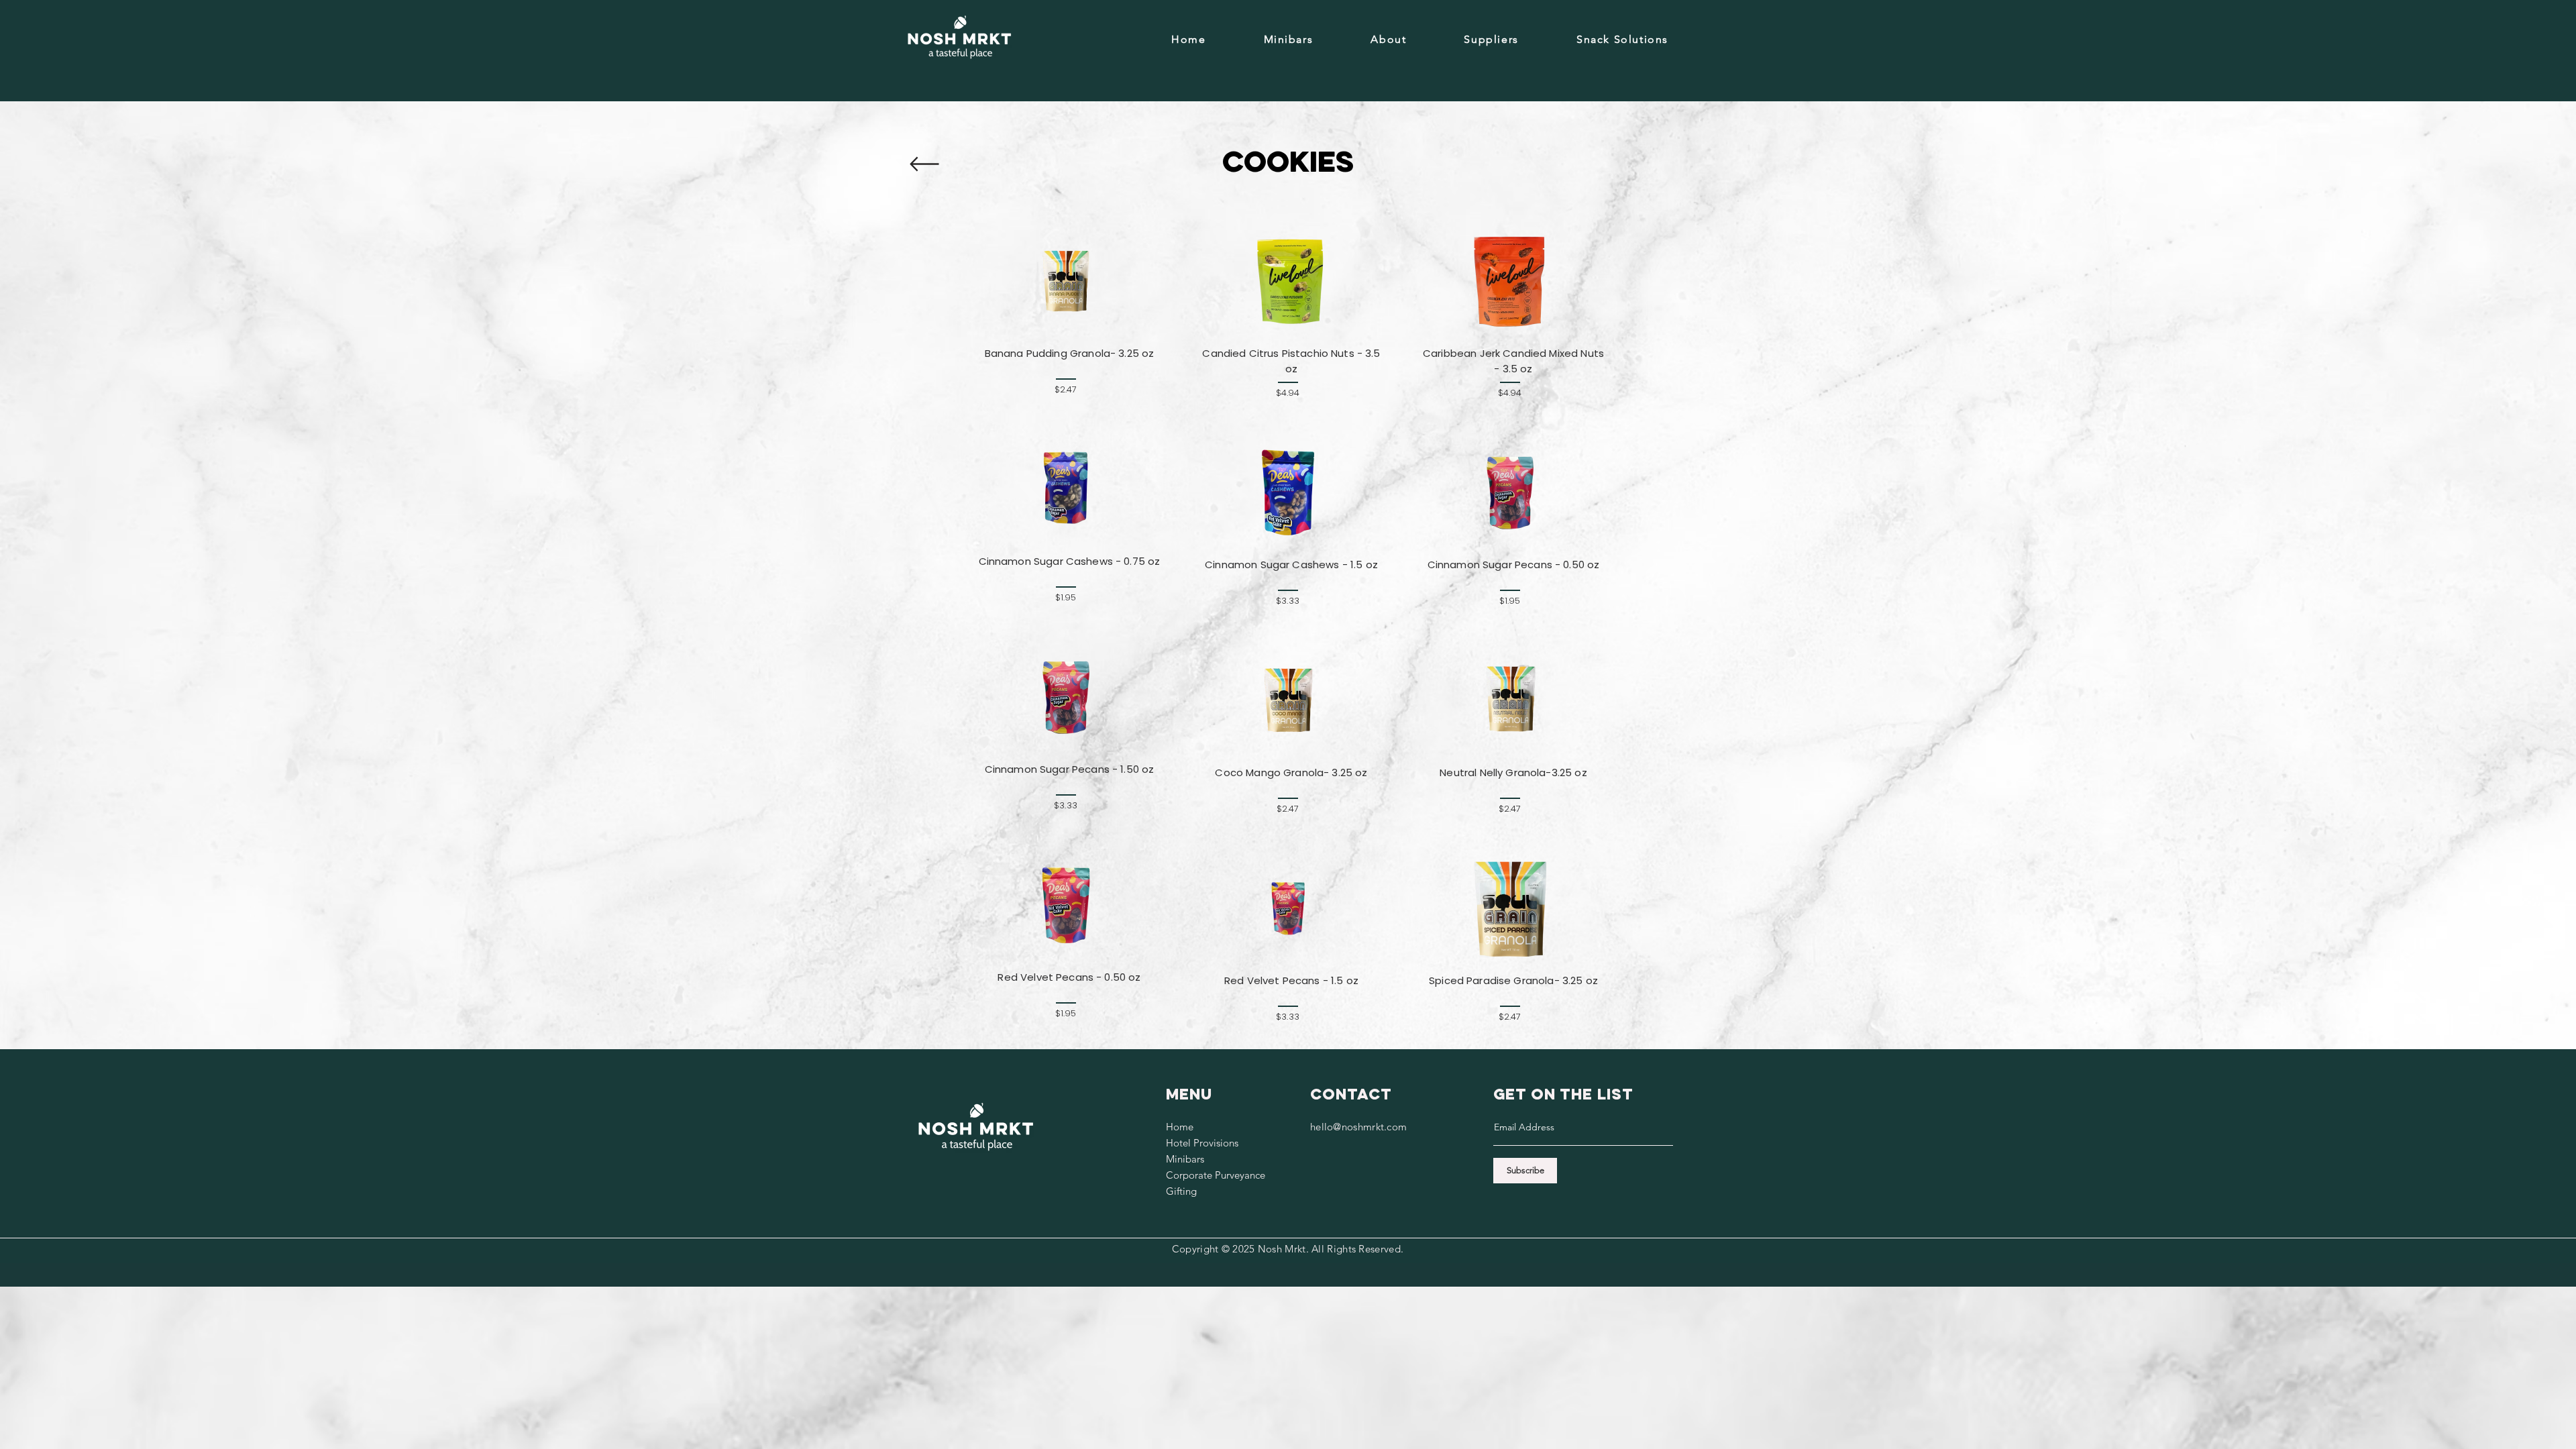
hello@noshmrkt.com (1358, 1127)
